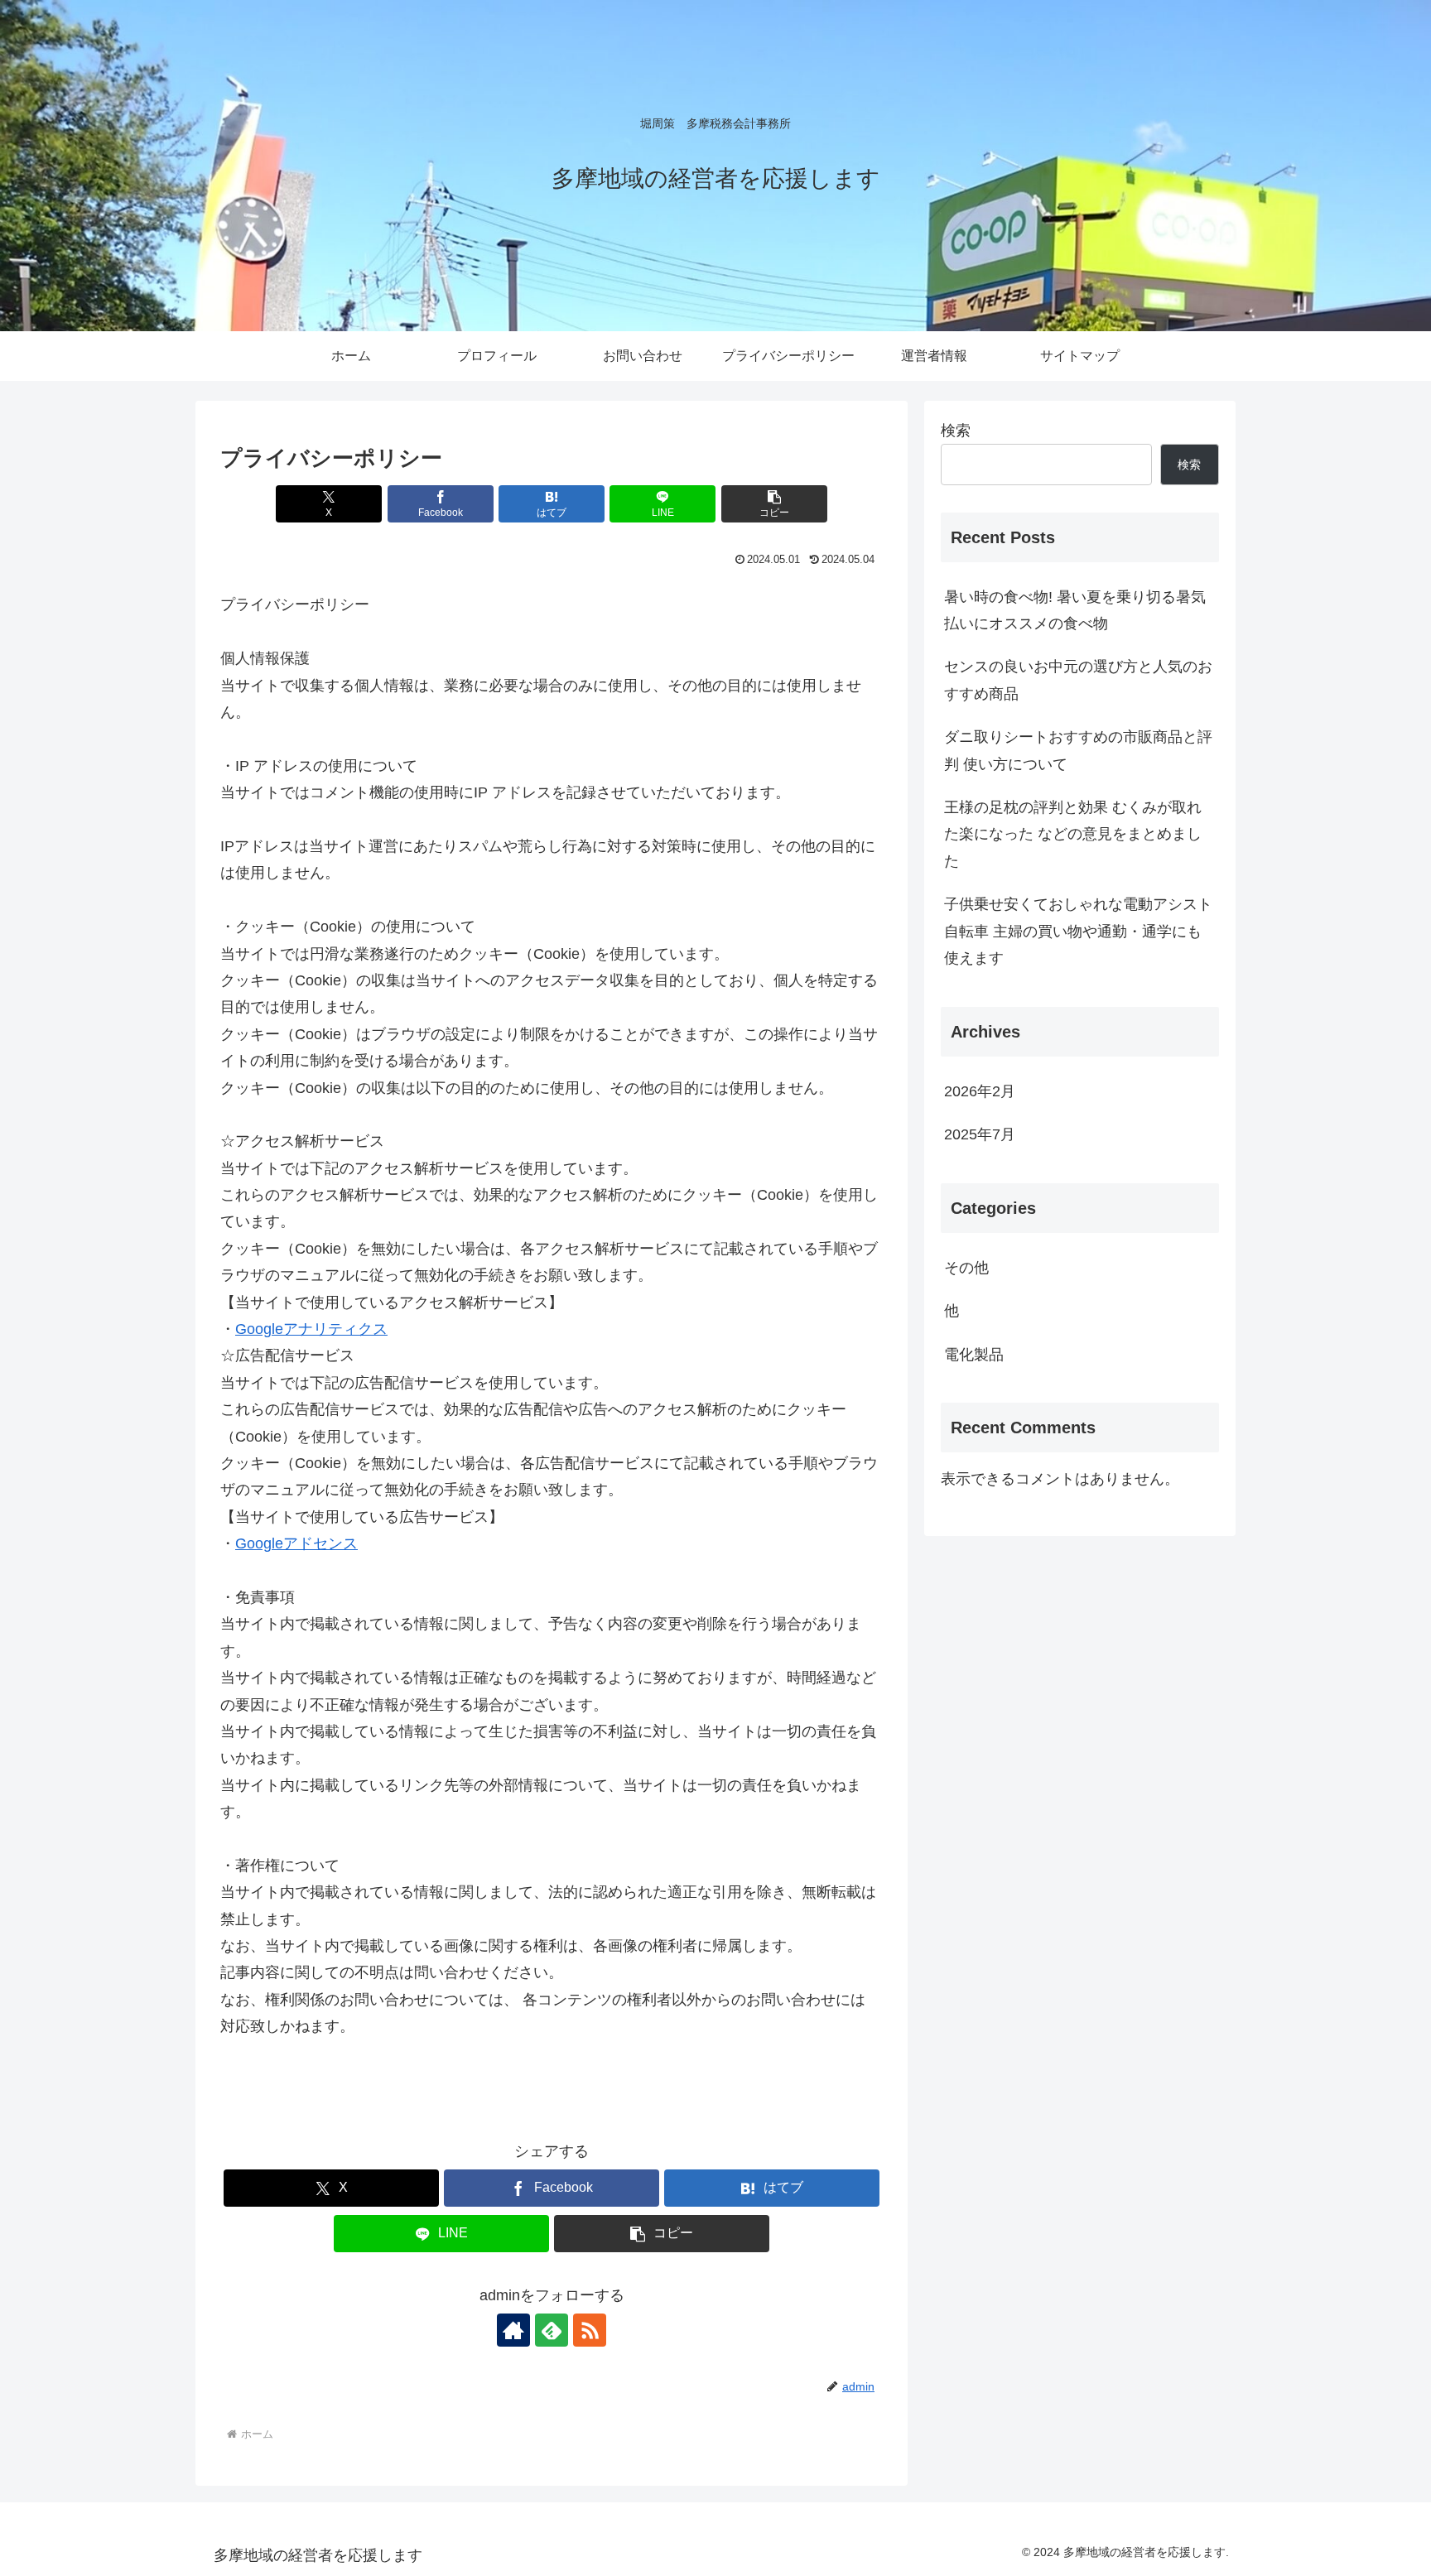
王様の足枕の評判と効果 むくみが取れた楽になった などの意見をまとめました (1073, 834)
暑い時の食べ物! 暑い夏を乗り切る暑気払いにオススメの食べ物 (1075, 610)
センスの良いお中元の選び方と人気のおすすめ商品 (1078, 680)
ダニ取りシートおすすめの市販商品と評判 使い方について (1078, 750)
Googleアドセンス (296, 1543)
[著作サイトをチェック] (513, 2330)
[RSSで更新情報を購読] (590, 2330)
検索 (956, 431)
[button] (774, 504)
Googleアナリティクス (311, 1329)
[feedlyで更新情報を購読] (552, 2330)
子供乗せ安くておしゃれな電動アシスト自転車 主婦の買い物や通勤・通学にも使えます (1078, 931)
